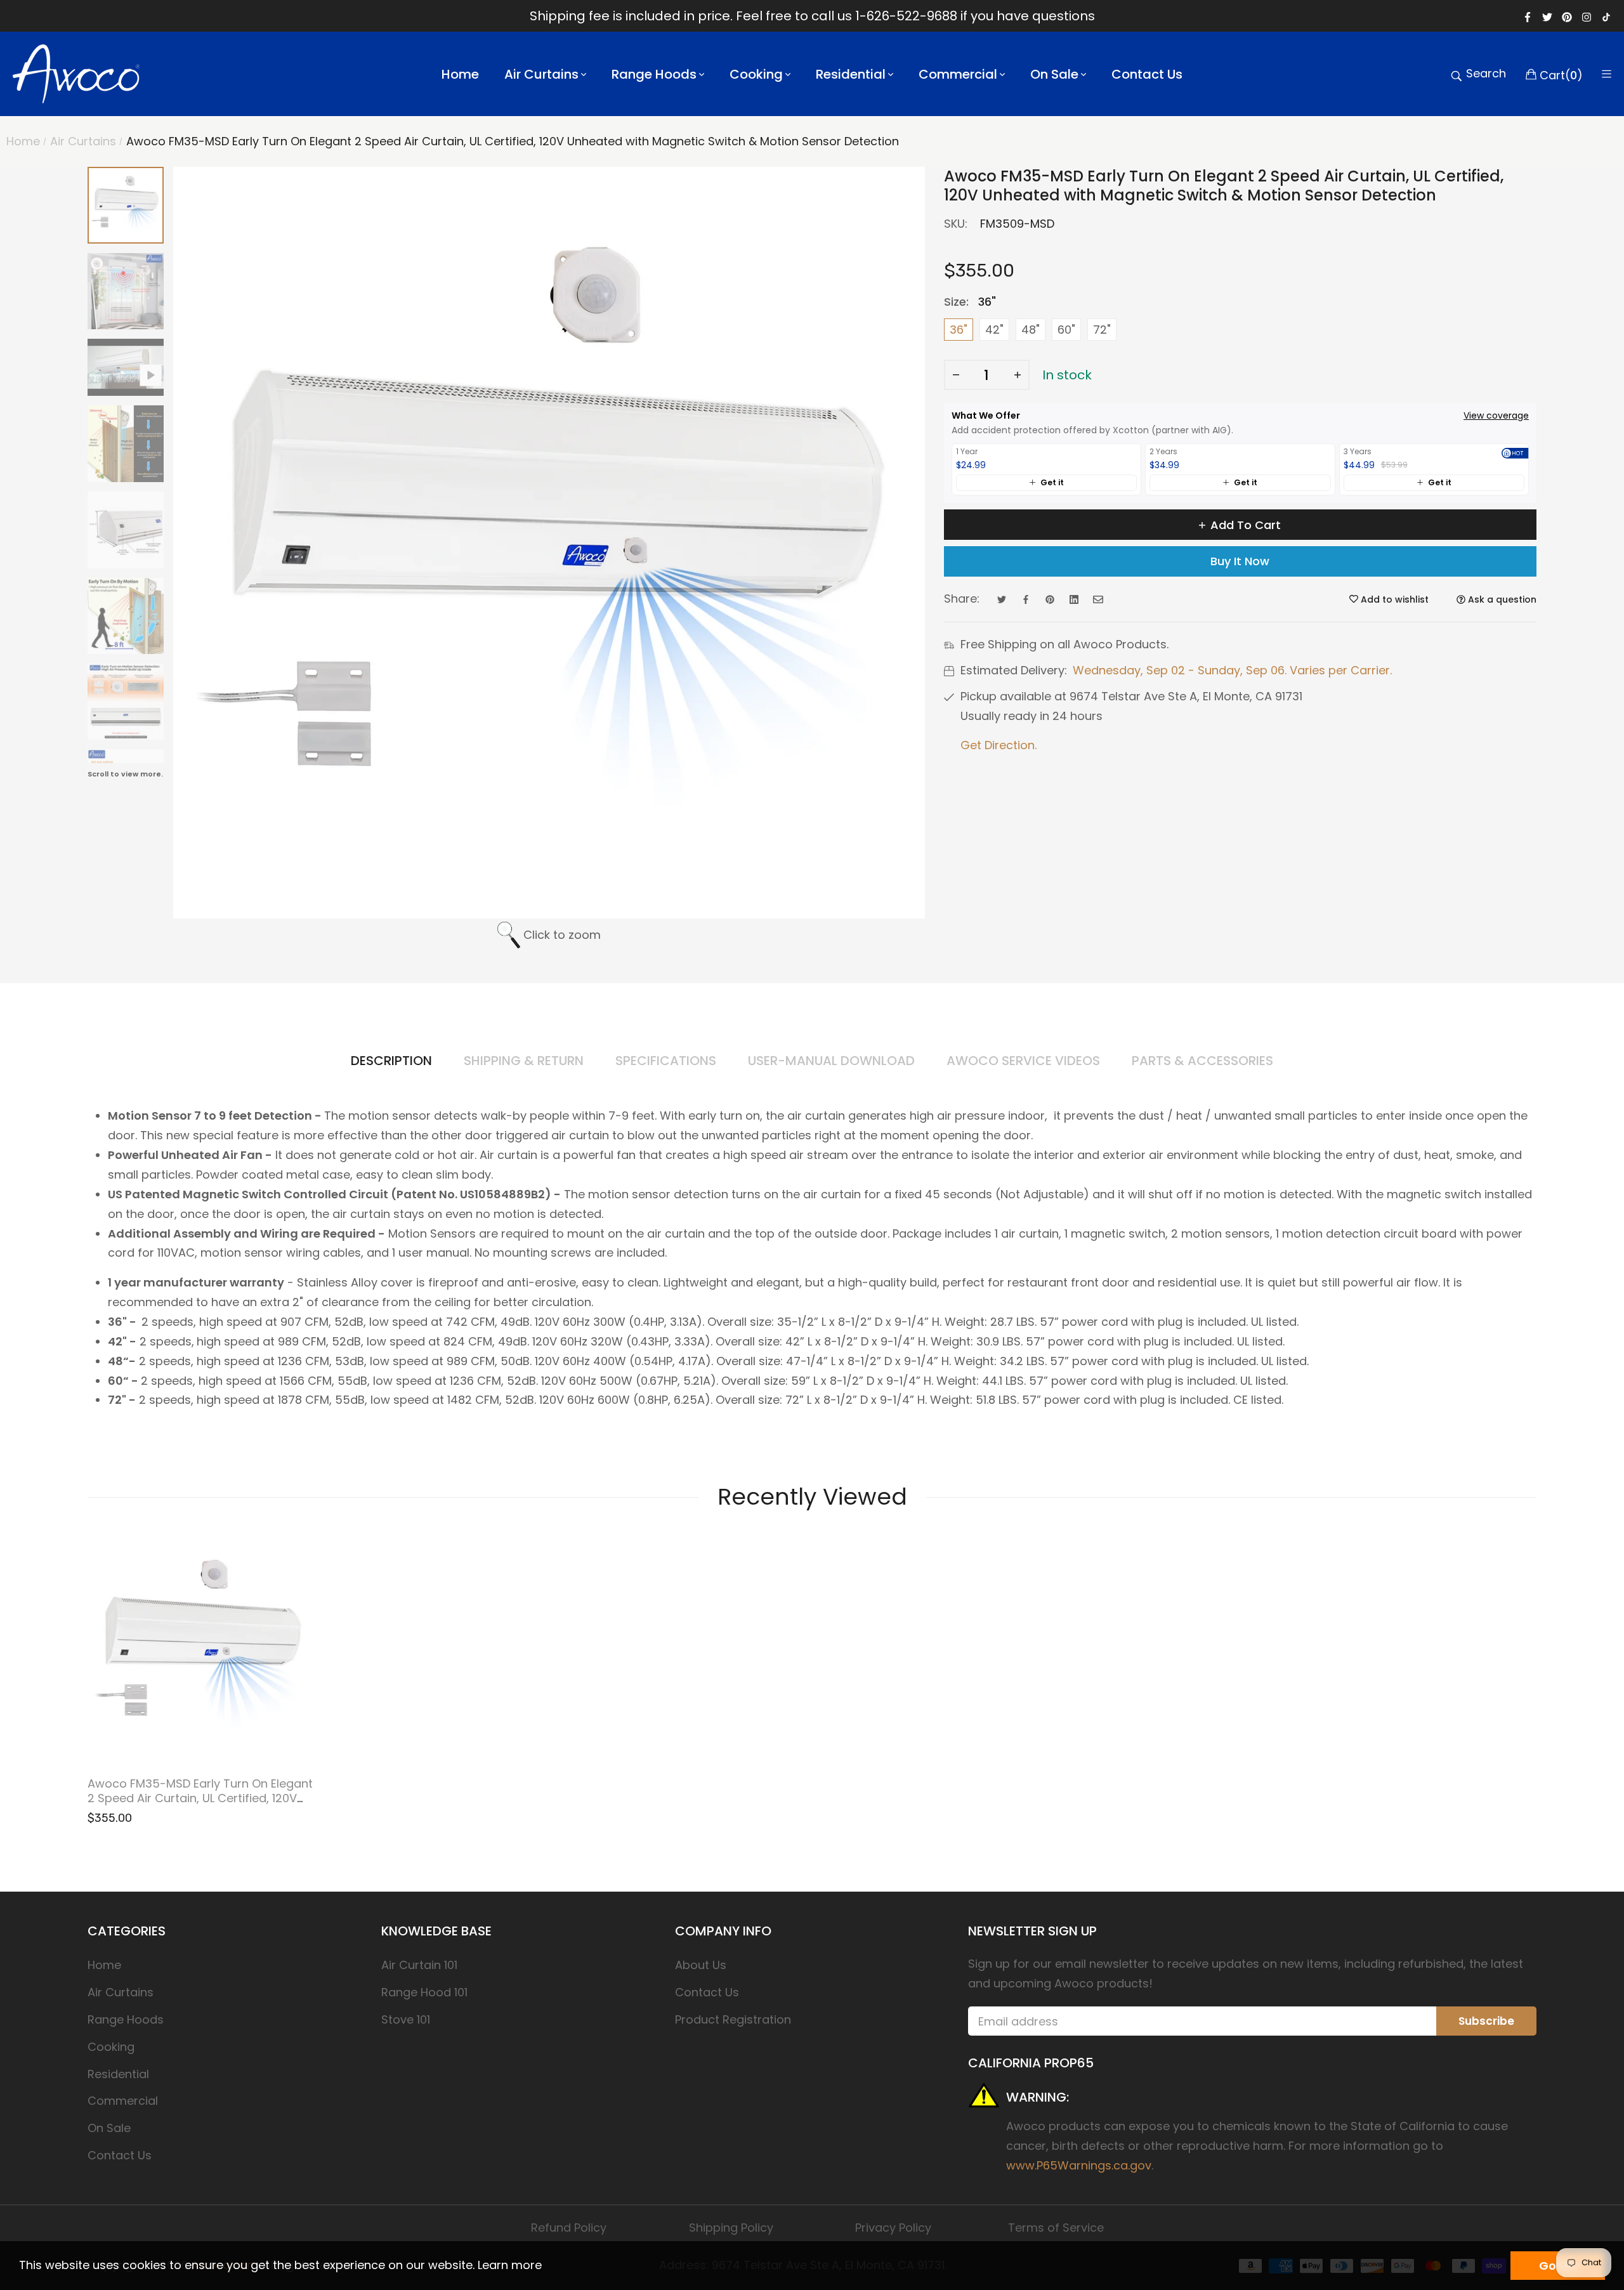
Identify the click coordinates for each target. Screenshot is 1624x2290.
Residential (118, 2074)
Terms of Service (1056, 2228)
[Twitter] (1547, 16)
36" (959, 330)
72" (1102, 330)
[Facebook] (1528, 16)
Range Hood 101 (424, 1992)
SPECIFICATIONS (666, 1061)
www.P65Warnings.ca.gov (1079, 2165)
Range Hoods (126, 2019)
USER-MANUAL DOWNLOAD (831, 1061)
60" (1066, 330)
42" (994, 330)
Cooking (111, 2047)
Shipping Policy (731, 2228)
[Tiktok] (1606, 16)
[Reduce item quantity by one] (956, 375)
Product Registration (733, 2019)
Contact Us (120, 2155)
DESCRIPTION (391, 1061)
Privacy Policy (893, 2228)
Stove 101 (406, 2019)
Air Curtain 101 (419, 1965)
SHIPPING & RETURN (524, 1061)
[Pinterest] (1567, 16)
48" (1031, 330)
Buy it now (1240, 561)
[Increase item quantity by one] (1018, 375)
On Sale (109, 2128)
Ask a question (1501, 599)
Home (104, 1965)
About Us (701, 1965)
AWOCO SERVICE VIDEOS (1023, 1061)
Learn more (510, 2265)
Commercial (123, 2101)
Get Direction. (999, 745)
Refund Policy (569, 2228)
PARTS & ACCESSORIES (1202, 1061)
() (1561, 74)
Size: (970, 302)
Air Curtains (121, 1992)
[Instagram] (1587, 16)
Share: (962, 599)
